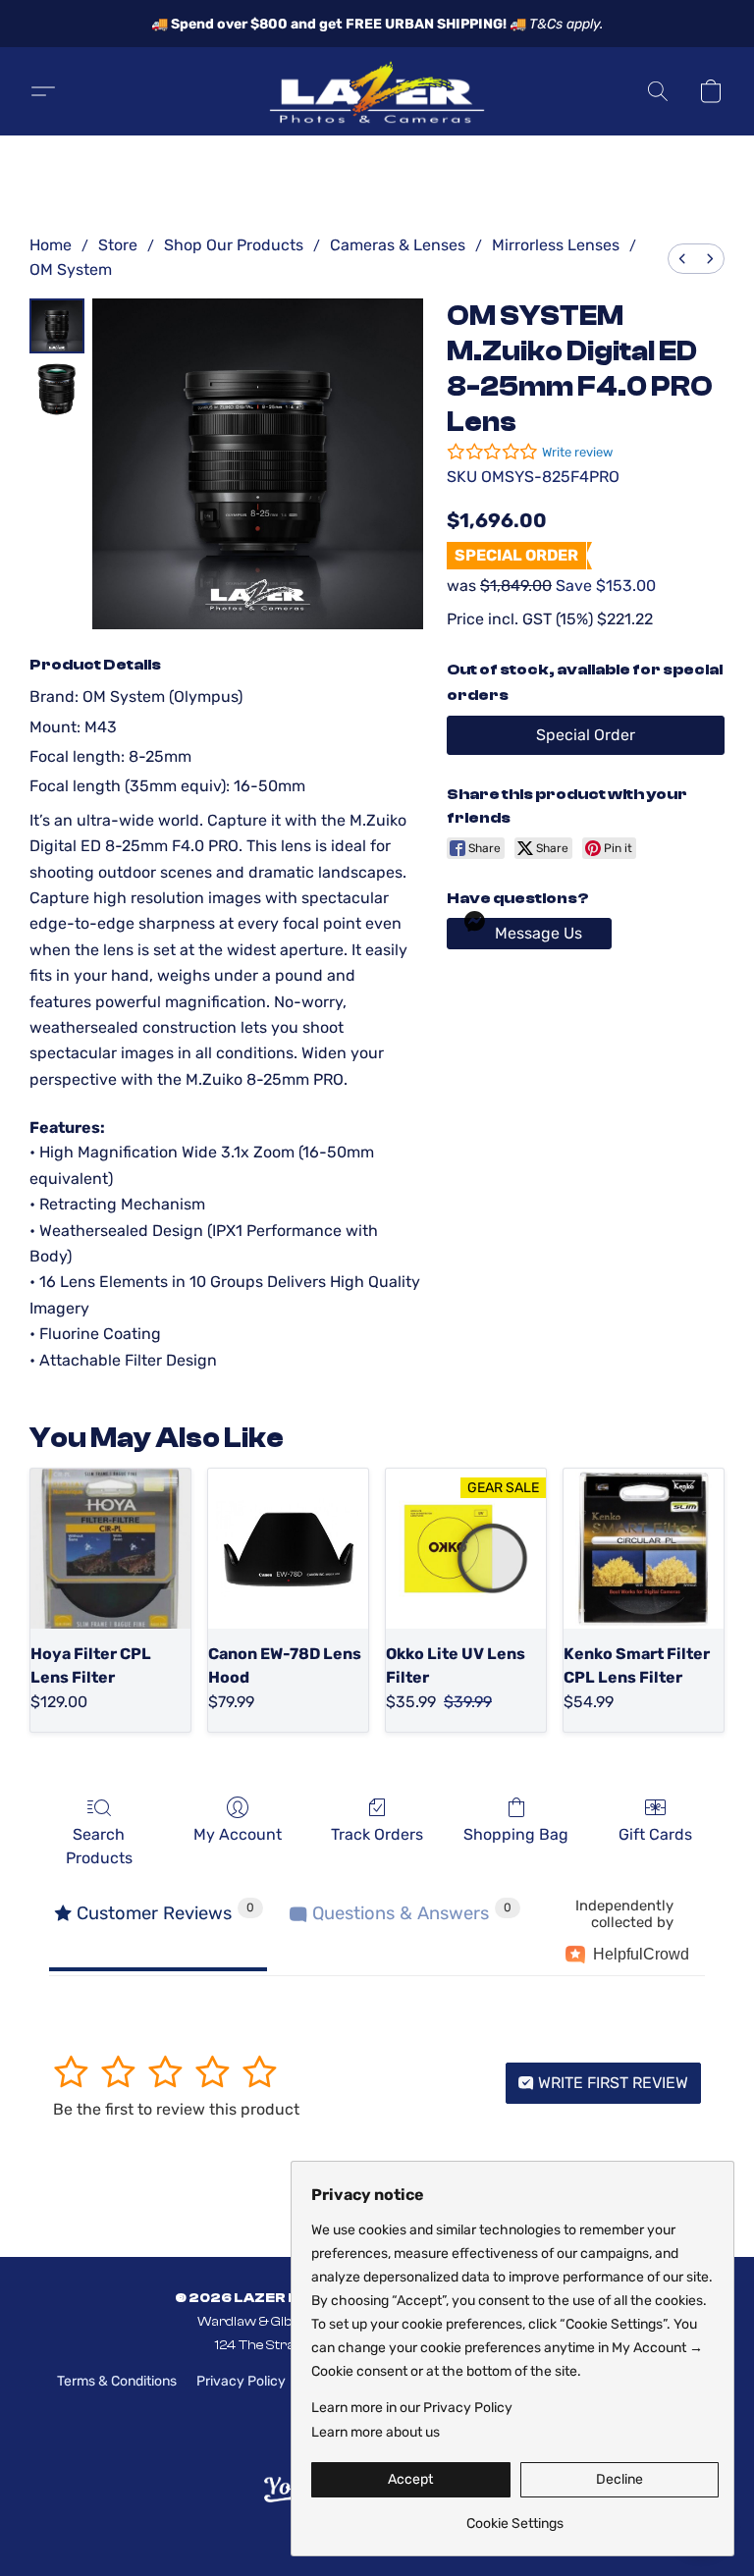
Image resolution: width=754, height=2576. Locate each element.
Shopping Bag (516, 1834)
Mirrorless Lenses (556, 245)
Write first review (611, 2083)
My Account (238, 1834)
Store (118, 245)
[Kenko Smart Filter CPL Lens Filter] (644, 1549)
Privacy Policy (241, 2381)
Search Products (99, 1846)
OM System (71, 269)
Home (51, 245)
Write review (577, 452)
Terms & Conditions (117, 2381)
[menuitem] (682, 259)
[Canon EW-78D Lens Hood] (288, 1549)
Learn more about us (376, 2432)
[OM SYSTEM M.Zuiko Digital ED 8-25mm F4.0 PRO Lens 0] (57, 326)
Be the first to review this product (176, 2109)
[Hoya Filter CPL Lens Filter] (110, 1549)
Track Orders (377, 1834)
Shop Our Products (234, 245)
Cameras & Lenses (398, 245)
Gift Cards (655, 1834)
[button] (377, 91)
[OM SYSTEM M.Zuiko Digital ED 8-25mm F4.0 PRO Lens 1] (57, 389)
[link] (515, 2517)
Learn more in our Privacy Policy (412, 2408)
